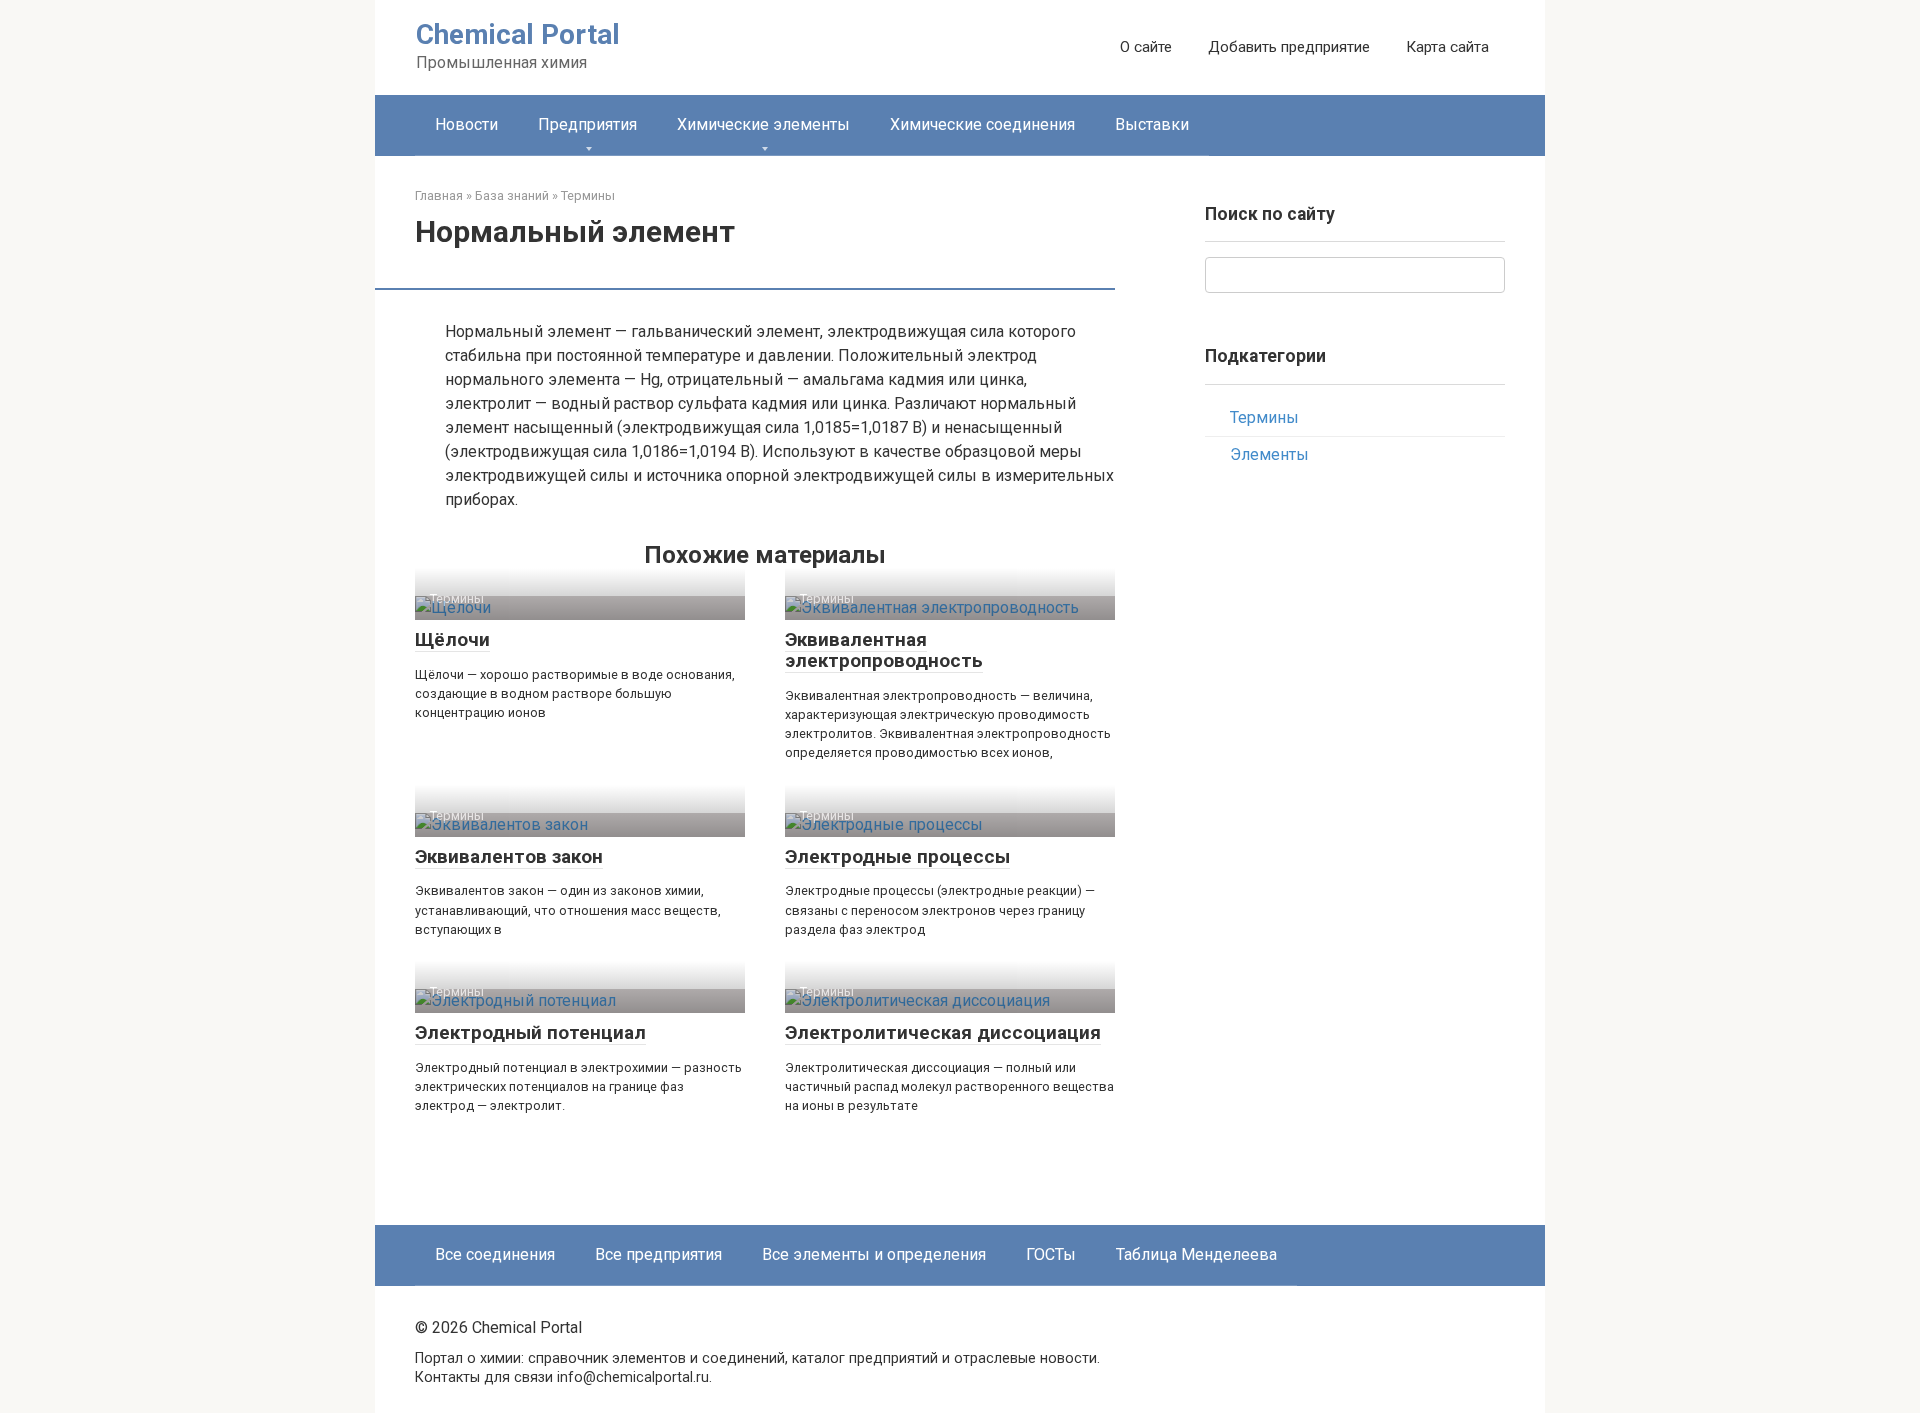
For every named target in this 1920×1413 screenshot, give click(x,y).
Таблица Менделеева (1196, 1254)
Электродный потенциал (530, 1032)
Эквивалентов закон (509, 856)
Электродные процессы (897, 856)
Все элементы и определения (874, 1254)
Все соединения (495, 1254)
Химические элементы (763, 124)
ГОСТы (1051, 1254)
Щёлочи (452, 639)
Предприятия (587, 124)
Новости (466, 124)
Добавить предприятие (1289, 47)
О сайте (1146, 47)
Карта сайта (1447, 47)
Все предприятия (658, 1254)
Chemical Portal (518, 34)
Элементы (1269, 454)
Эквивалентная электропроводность (884, 650)
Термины (1264, 417)
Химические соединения (982, 124)
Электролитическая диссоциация (943, 1032)
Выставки (1152, 124)
